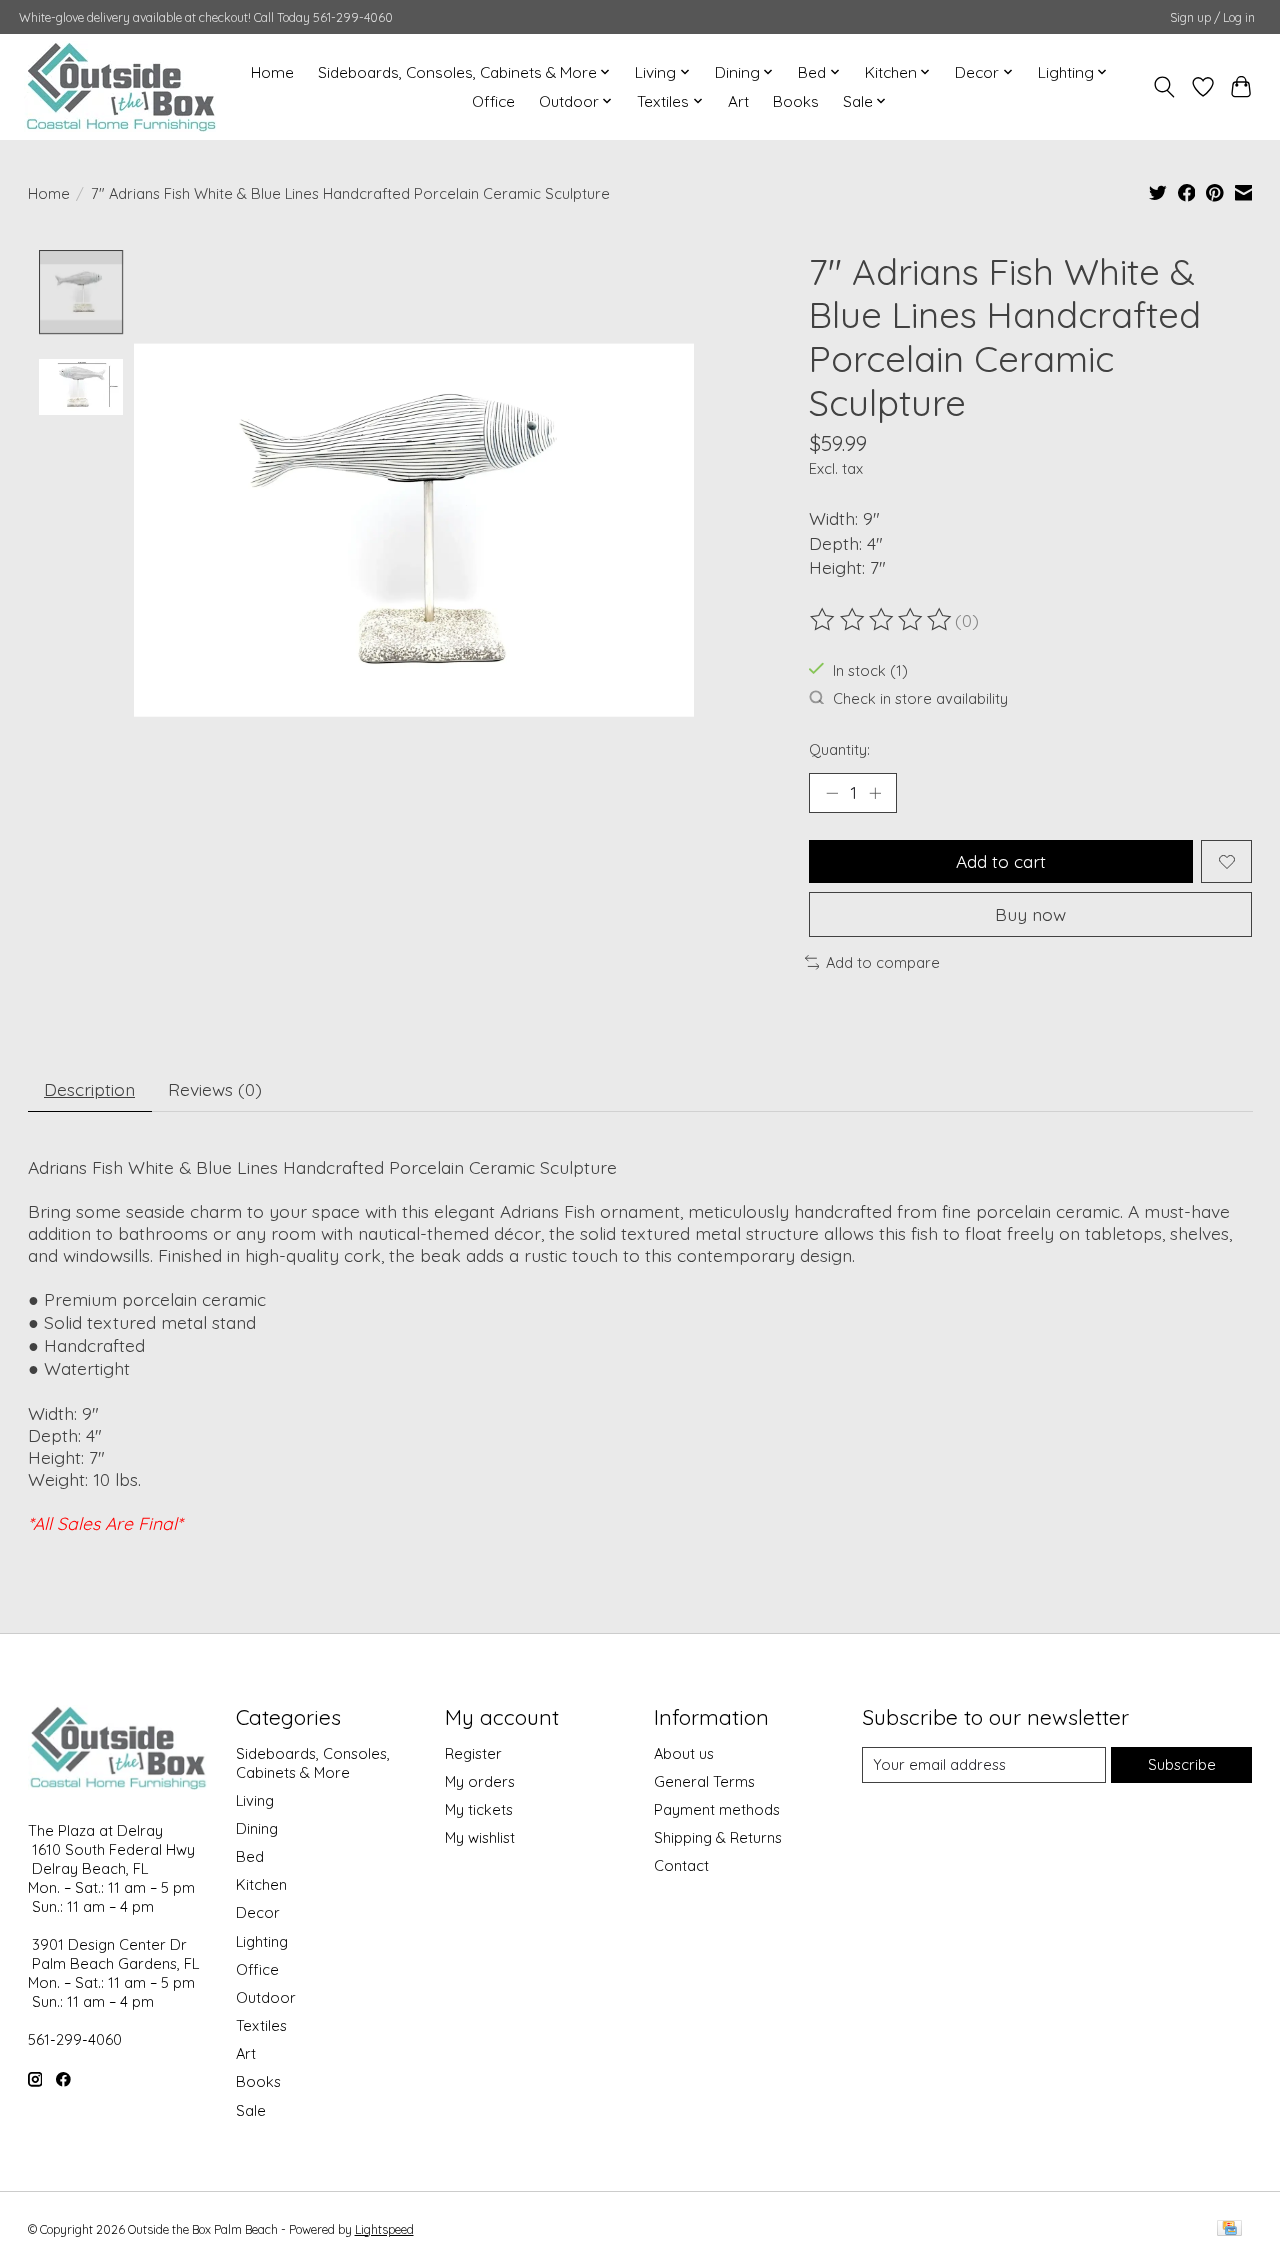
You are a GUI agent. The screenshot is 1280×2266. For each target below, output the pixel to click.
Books (796, 101)
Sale (251, 2110)
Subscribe (1182, 1764)
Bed (250, 1856)
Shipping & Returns (718, 1837)
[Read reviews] (882, 620)
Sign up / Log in (1212, 17)
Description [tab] (89, 1089)
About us (684, 1753)
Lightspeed (384, 2229)
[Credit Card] (1229, 2229)
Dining (257, 1828)
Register (473, 1753)
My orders (480, 1781)
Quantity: (839, 749)
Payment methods (717, 1809)
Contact (681, 1865)
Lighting (262, 1941)
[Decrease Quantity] (832, 793)
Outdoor (266, 1997)
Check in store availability (920, 698)
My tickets (479, 1809)
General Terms (704, 1781)
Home (272, 72)
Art (738, 101)
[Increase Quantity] (875, 793)
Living (255, 1800)
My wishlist (480, 1837)
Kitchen (261, 1884)
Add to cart (1001, 861)
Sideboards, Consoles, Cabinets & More (313, 1763)
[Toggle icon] (1163, 87)
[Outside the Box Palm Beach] (121, 86)
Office (493, 101)
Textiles (261, 2025)
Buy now (1030, 914)
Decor (258, 1912)
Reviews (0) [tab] (215, 1089)
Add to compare (883, 962)
